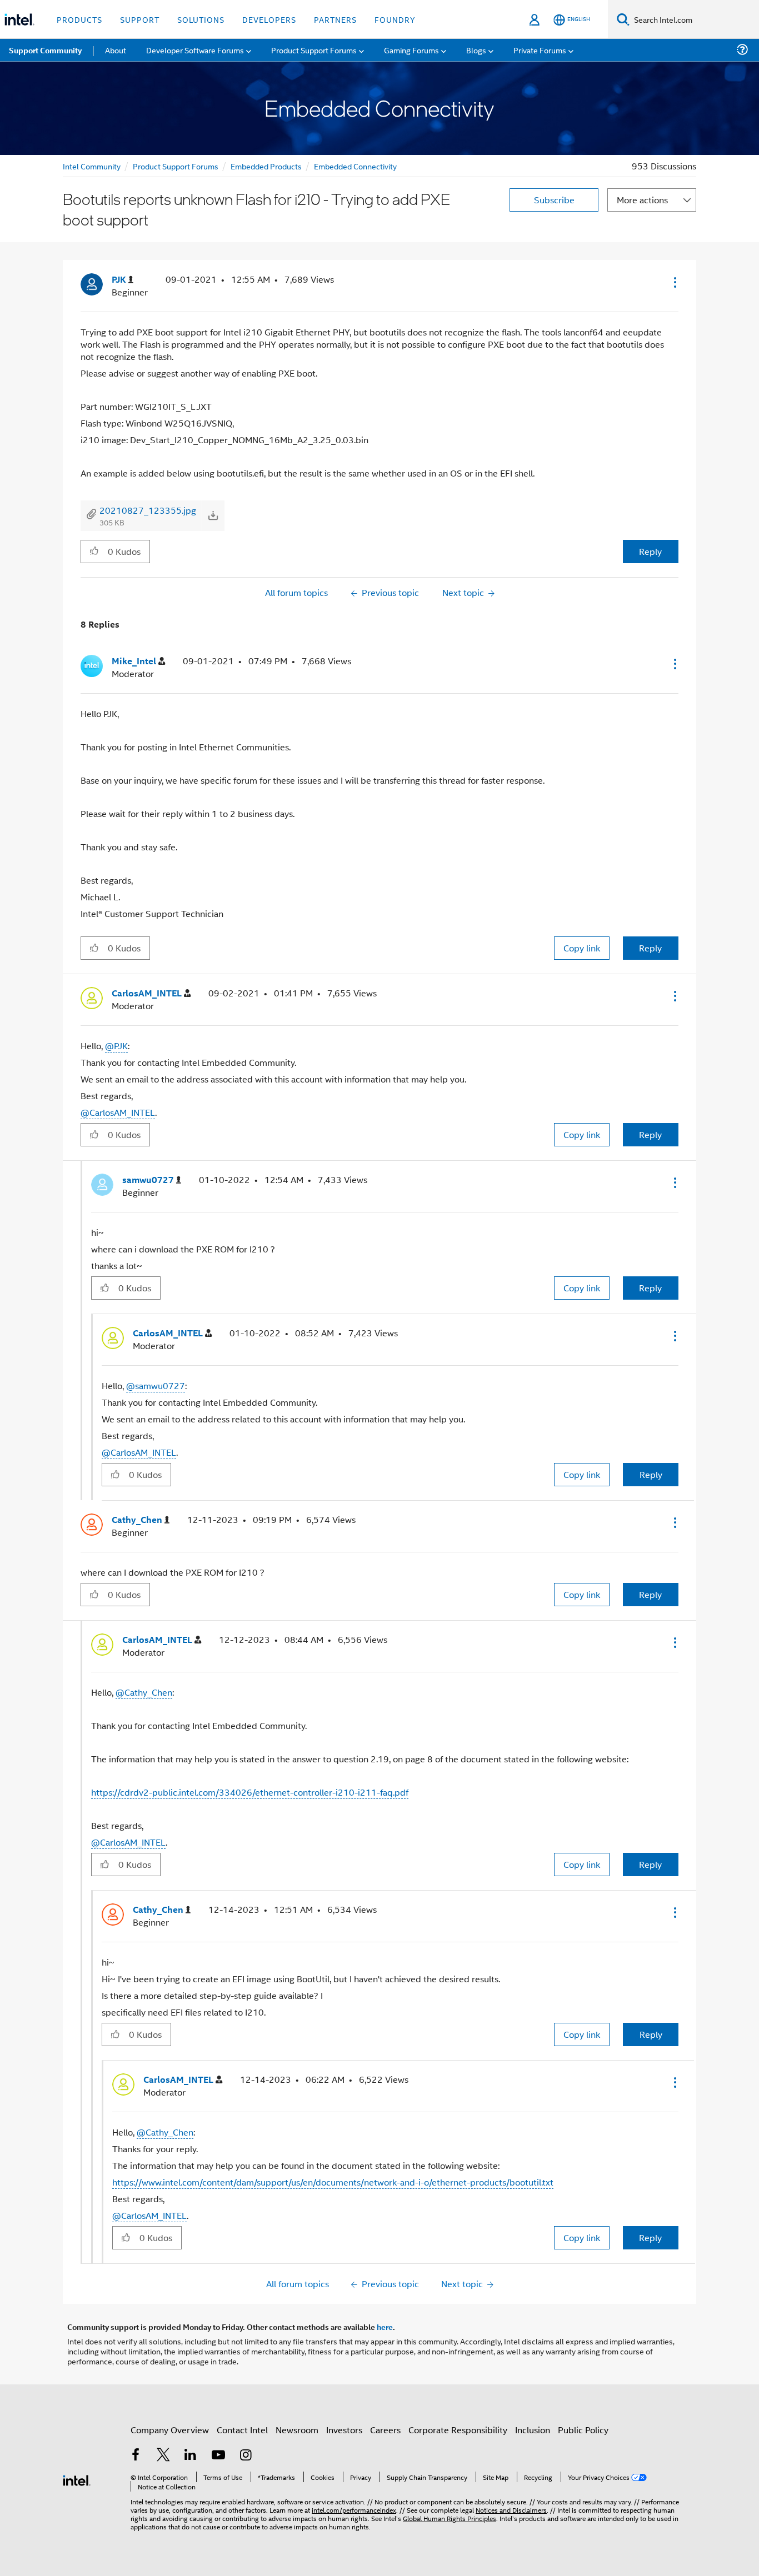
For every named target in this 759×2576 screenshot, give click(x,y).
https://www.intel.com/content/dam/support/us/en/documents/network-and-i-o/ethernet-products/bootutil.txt (333, 2182)
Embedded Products (266, 166)
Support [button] (140, 19)
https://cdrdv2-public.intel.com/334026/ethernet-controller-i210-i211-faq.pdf (250, 1792)
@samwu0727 (156, 1385)
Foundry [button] (395, 19)
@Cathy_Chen (144, 1692)
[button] (674, 282)
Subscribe (554, 200)
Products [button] (79, 19)
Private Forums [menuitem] (540, 50)
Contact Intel (242, 2430)
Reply (650, 551)
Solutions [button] (201, 19)
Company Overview (170, 2430)
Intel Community (92, 166)
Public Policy (583, 2430)
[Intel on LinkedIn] (191, 2456)
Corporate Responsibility (458, 2430)
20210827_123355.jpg (148, 510)
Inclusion (533, 2430)
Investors (344, 2430)
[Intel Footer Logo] (77, 2479)
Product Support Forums (176, 166)
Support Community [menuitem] (45, 50)
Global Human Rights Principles (450, 2518)
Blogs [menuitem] (476, 50)
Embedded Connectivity (355, 166)
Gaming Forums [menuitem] (411, 50)
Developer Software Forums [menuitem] (195, 50)
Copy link (582, 948)
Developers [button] (269, 19)
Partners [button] (335, 19)
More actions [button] (642, 200)
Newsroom (297, 2430)
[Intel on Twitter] (163, 2456)
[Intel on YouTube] (218, 2456)
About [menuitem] (116, 50)
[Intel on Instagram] (246, 2456)
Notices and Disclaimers (511, 2510)
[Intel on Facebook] (136, 2456)
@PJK (116, 1046)
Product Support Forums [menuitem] (314, 50)
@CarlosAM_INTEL (118, 1112)
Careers (385, 2430)
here (385, 2327)
